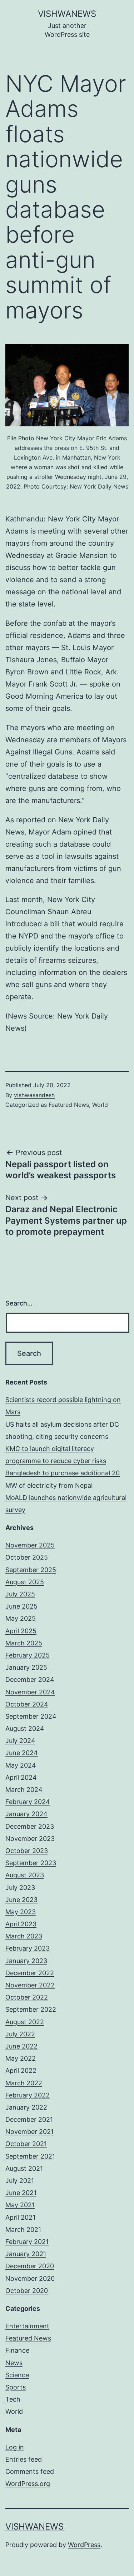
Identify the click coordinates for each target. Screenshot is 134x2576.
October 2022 (27, 1997)
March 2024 (24, 1790)
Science (17, 2375)
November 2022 (30, 1985)
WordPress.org (28, 2484)
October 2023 (27, 1851)
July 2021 (20, 2181)
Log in (15, 2447)
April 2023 (21, 1924)
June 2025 (21, 1606)
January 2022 (26, 2107)
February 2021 (27, 2242)
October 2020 (27, 2291)
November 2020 (30, 2278)
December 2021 (29, 2119)
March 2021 (23, 2230)
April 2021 (20, 2217)
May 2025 (21, 1618)
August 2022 (25, 2022)
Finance (17, 2350)
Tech (13, 2399)
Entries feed (24, 2459)
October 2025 (27, 1557)
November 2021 (29, 2132)
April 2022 (21, 2070)
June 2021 (21, 2193)
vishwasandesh (34, 1095)
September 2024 (31, 1716)
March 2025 (24, 1643)
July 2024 (20, 1741)
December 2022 (30, 1973)
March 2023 (24, 1936)
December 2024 (30, 1680)
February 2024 (28, 1802)
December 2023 (30, 1826)
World (100, 1105)
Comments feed (30, 2471)
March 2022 (24, 2083)
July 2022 (20, 2034)
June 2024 (22, 1753)
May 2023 (21, 1912)
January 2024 (26, 1814)
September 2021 (30, 2156)
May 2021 (20, 2205)
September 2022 (31, 2009)
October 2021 (26, 2144)
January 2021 (26, 2254)
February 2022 (28, 2095)
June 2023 (21, 1900)
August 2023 (25, 1875)
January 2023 (26, 1961)
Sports (16, 2387)
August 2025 (25, 1582)
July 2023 (20, 1888)
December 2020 (30, 2266)
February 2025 (28, 1655)
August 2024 (25, 1728)
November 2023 (30, 1839)
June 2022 (21, 2046)
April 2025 (21, 1631)
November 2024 (30, 1692)
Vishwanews (67, 14)
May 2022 (21, 2058)
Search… (19, 1303)
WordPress (84, 2545)
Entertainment (27, 2326)
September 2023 (31, 1863)
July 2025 (20, 1594)
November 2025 (30, 1545)
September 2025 (31, 1570)
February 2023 (28, 1948)
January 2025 (26, 1667)
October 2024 (27, 1704)
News (14, 2363)
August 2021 (24, 2168)
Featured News (69, 1105)
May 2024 (21, 1765)
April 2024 (21, 1777)
